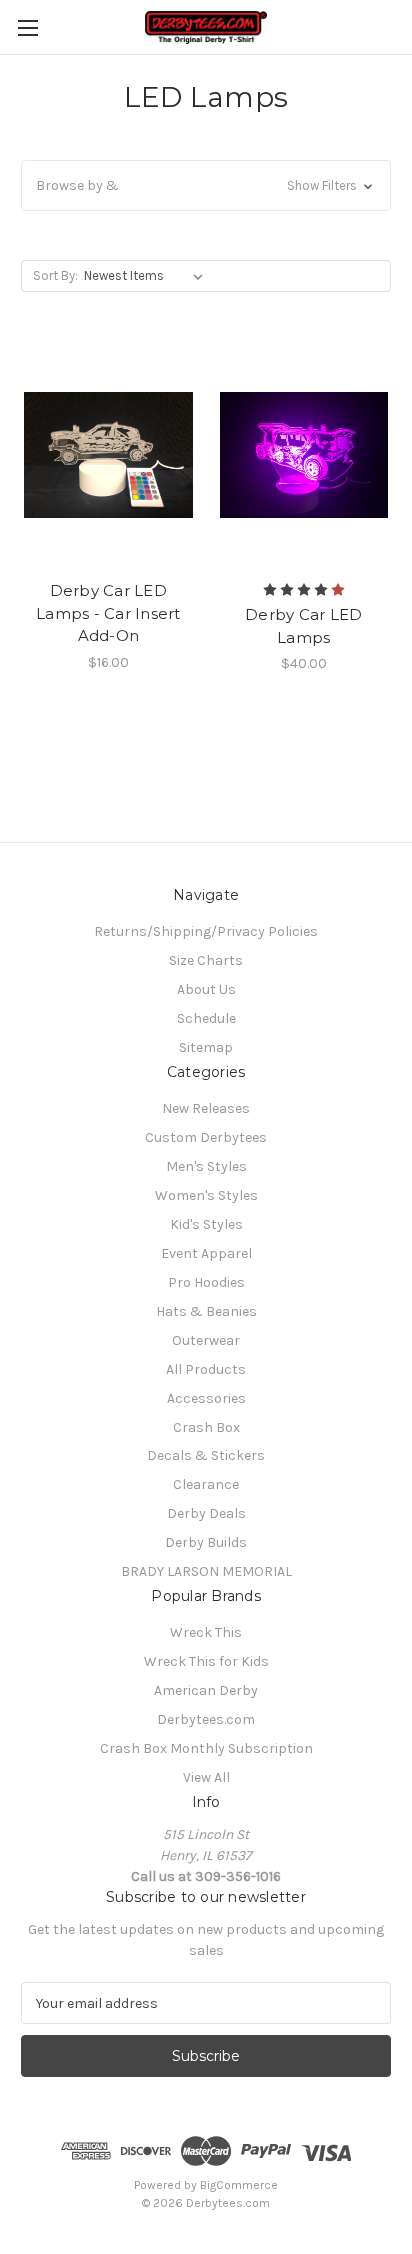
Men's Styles (206, 1166)
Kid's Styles (206, 1224)
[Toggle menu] (27, 27)
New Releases (206, 1108)
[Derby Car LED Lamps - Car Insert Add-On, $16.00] (108, 455)
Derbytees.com (206, 1719)
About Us (206, 989)
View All (206, 1777)
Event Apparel (206, 1253)
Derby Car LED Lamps (303, 626)
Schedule (206, 1018)
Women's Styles (206, 1195)
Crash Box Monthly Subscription (206, 1748)
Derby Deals (206, 1513)
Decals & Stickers (206, 1455)
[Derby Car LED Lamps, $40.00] (304, 455)
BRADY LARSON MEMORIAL (206, 1571)
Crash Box (206, 1427)
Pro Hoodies (206, 1282)
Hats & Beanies (206, 1311)
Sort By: (55, 275)
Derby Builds (206, 1542)
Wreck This (206, 1632)
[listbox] (147, 276)
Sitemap (206, 1047)
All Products (206, 1369)
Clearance (206, 1484)
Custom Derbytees (206, 1137)
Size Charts (206, 960)
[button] (206, 185)
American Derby (206, 1690)
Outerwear (206, 1340)
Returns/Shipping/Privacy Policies (206, 931)
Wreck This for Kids (206, 1661)
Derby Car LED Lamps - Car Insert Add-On (108, 613)
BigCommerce (239, 2185)
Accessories (206, 1398)
